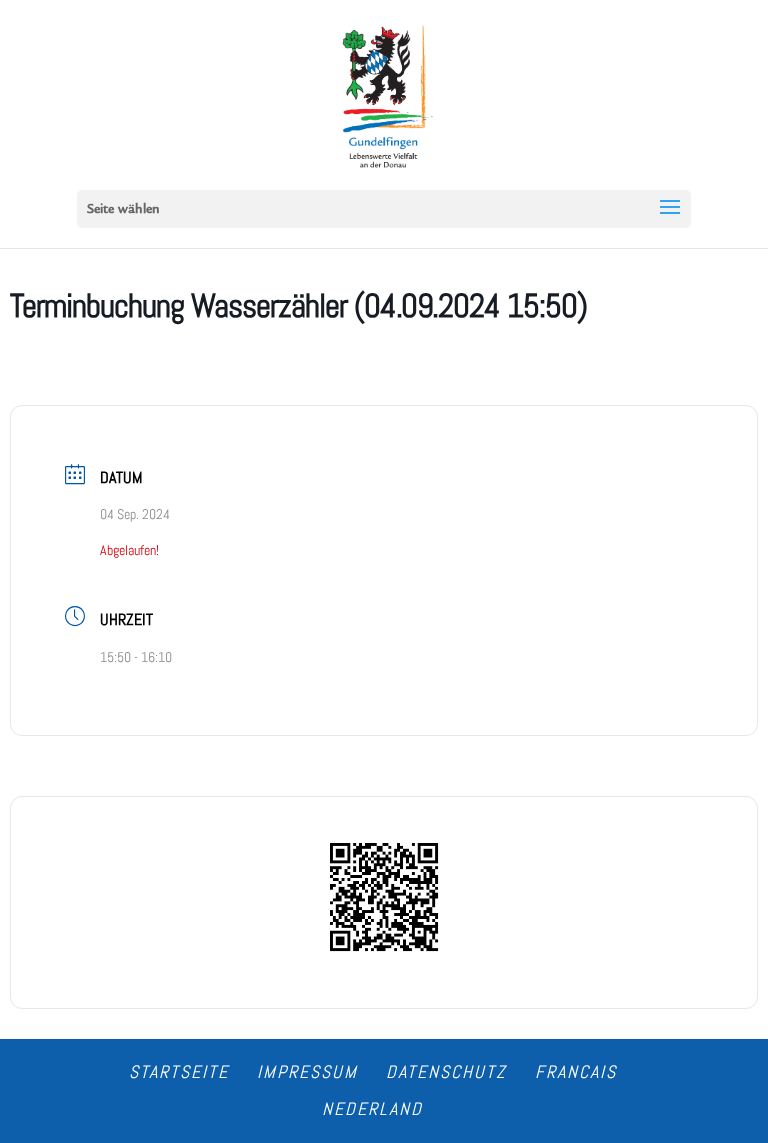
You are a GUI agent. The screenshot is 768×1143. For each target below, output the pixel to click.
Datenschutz (446, 1071)
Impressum (307, 1071)
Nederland (372, 1108)
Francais (576, 1071)
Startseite (179, 1071)
